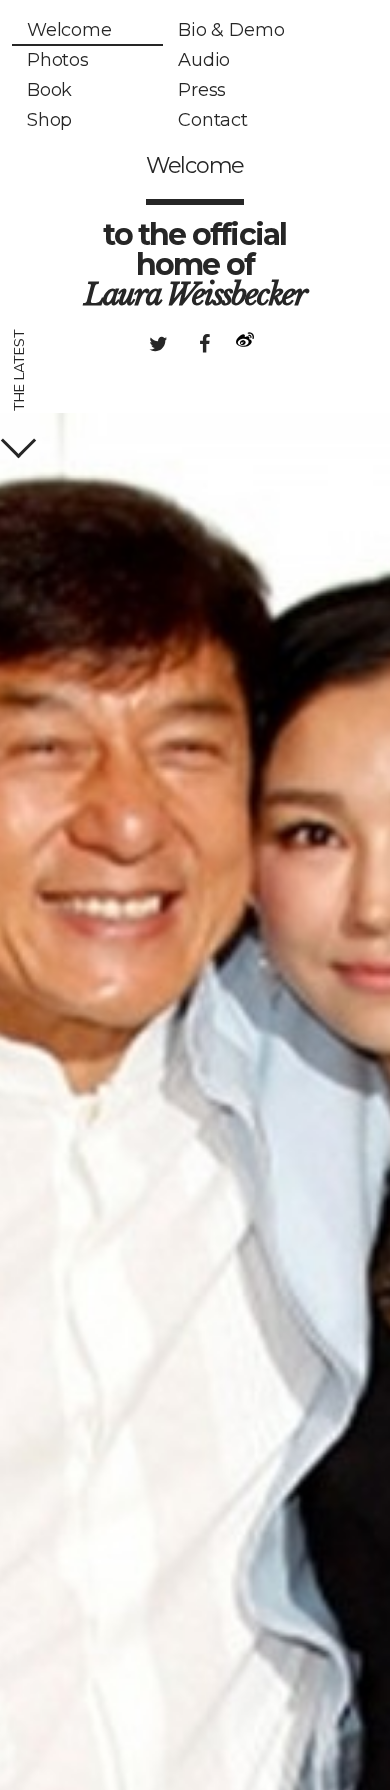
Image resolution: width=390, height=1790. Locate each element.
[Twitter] (158, 343)
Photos (58, 60)
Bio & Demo (231, 30)
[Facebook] (204, 343)
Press (202, 90)
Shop (49, 120)
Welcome (69, 30)
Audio (204, 60)
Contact (213, 120)
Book (49, 90)
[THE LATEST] (18, 440)
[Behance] (236, 343)
